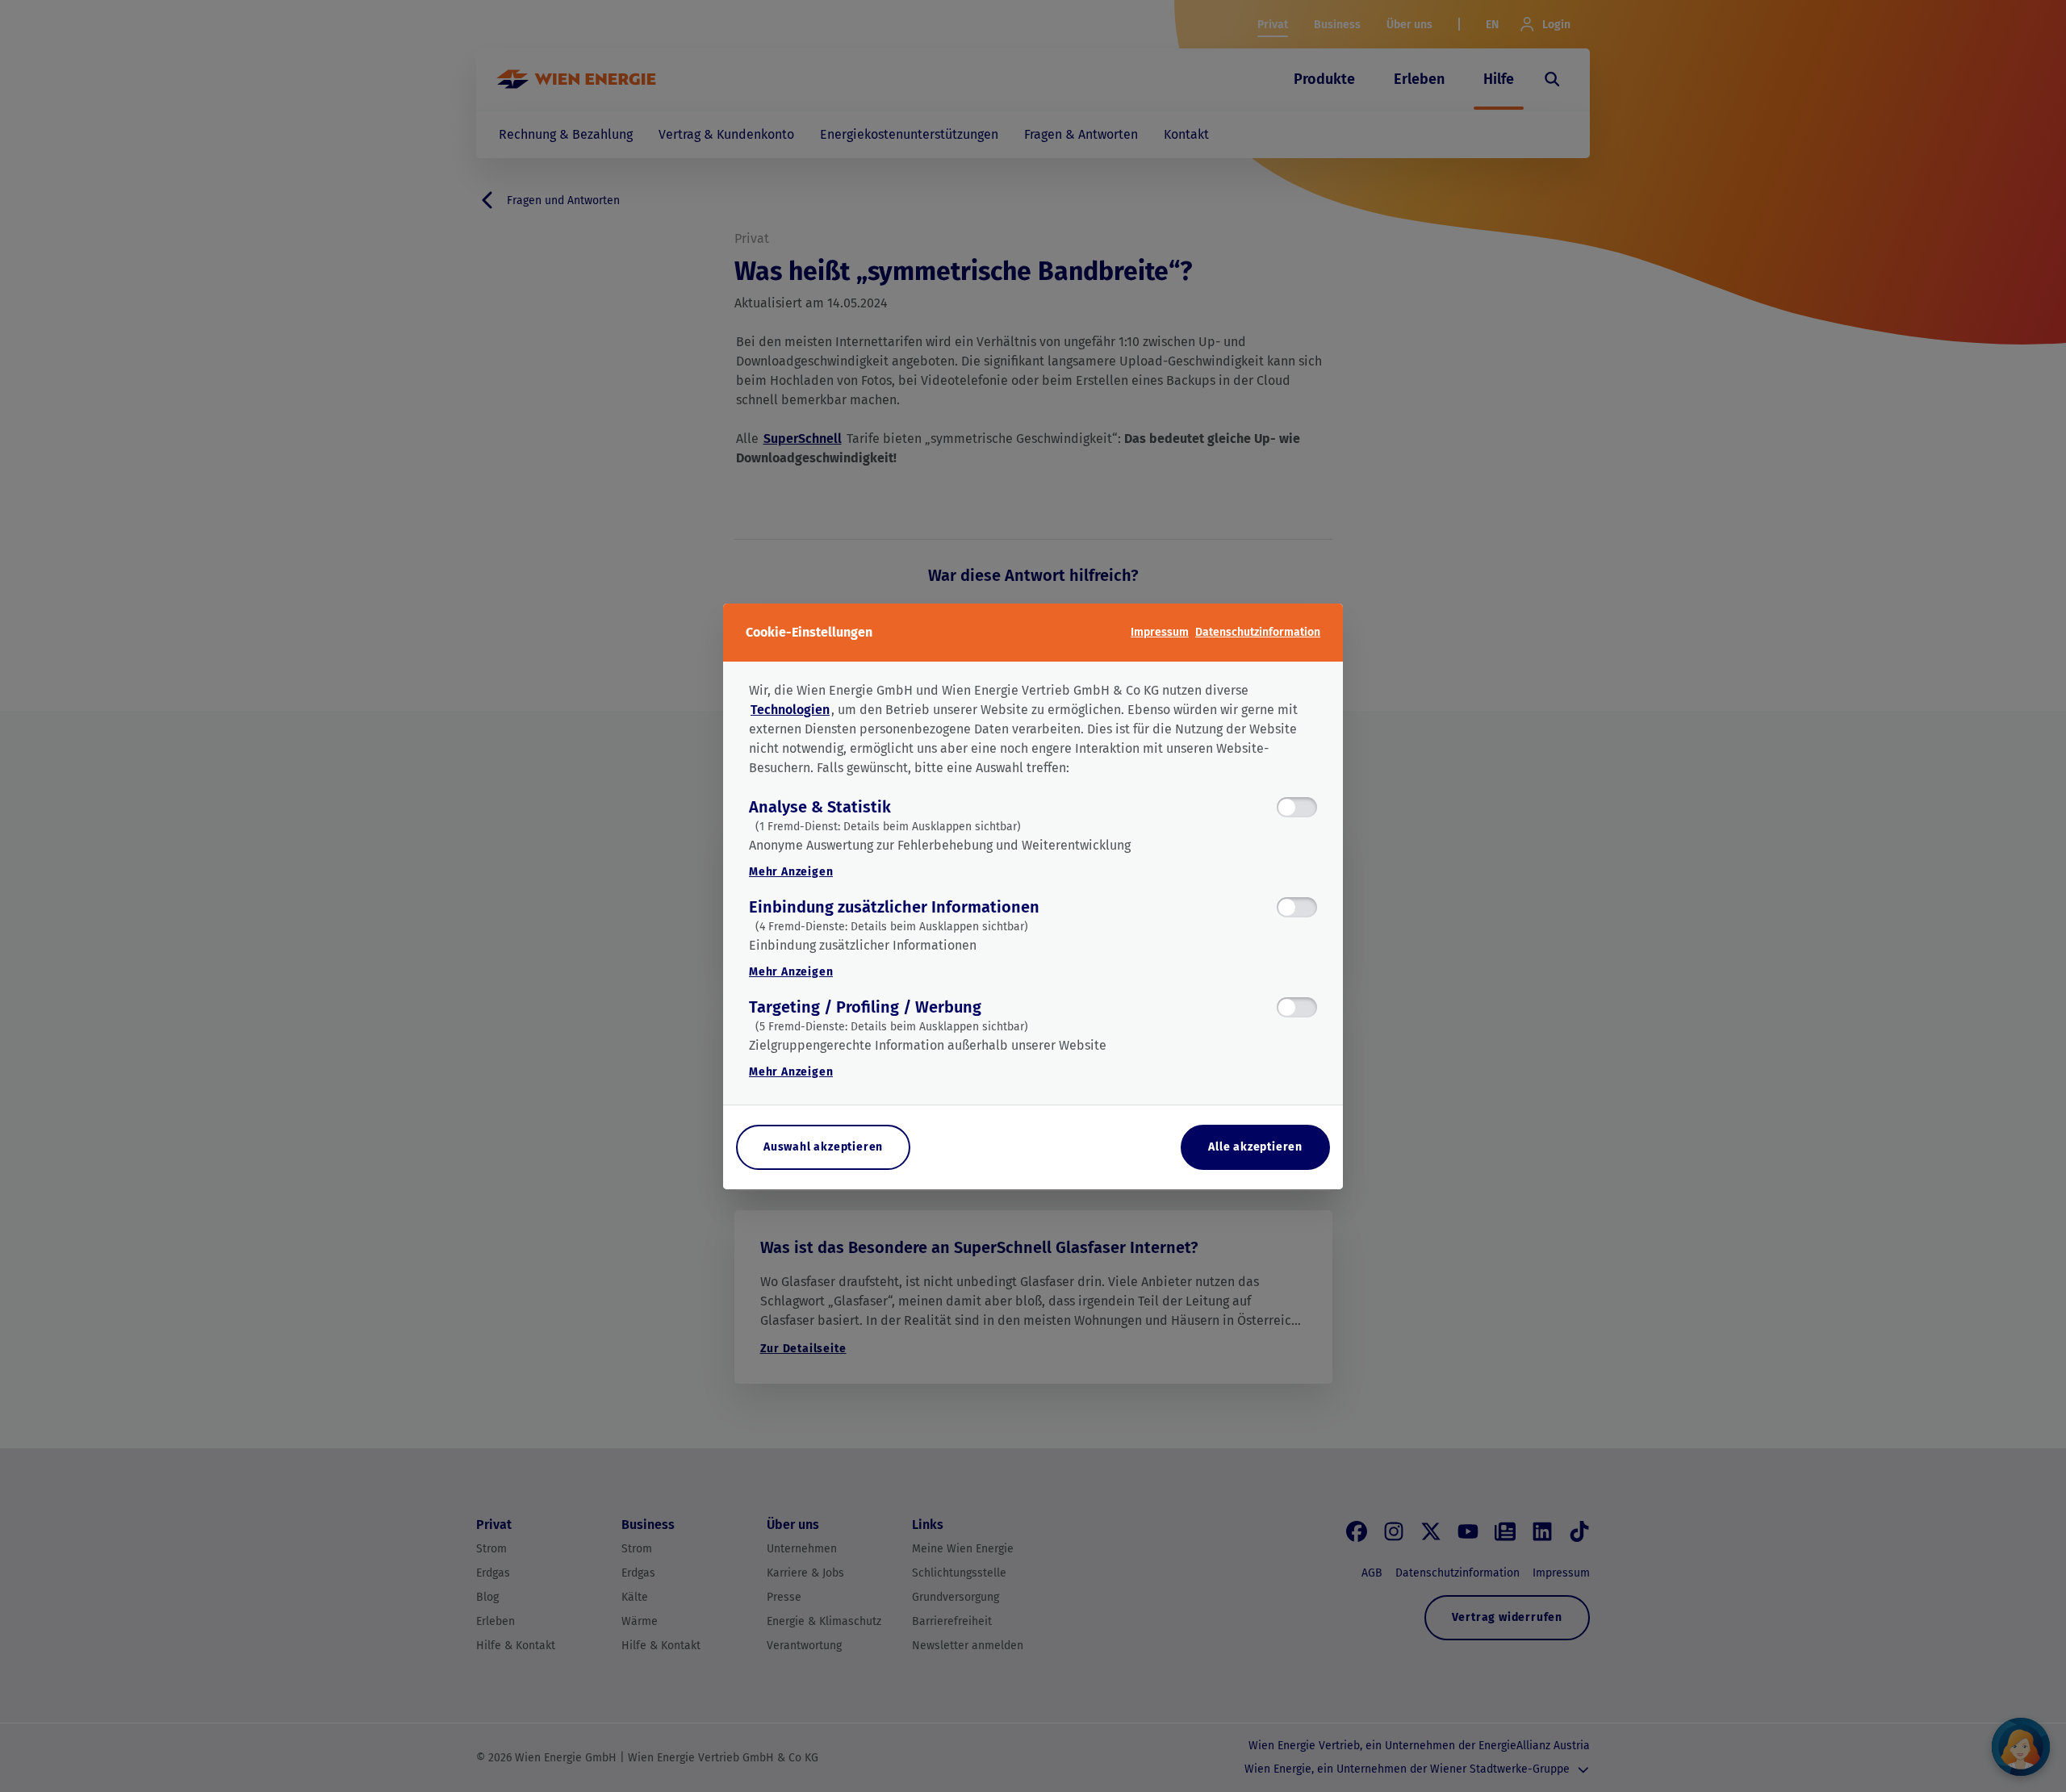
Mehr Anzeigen (791, 872)
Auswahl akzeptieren (823, 1147)
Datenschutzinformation (1258, 632)
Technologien (790, 710)
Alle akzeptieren (1255, 1147)
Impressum (1160, 632)
